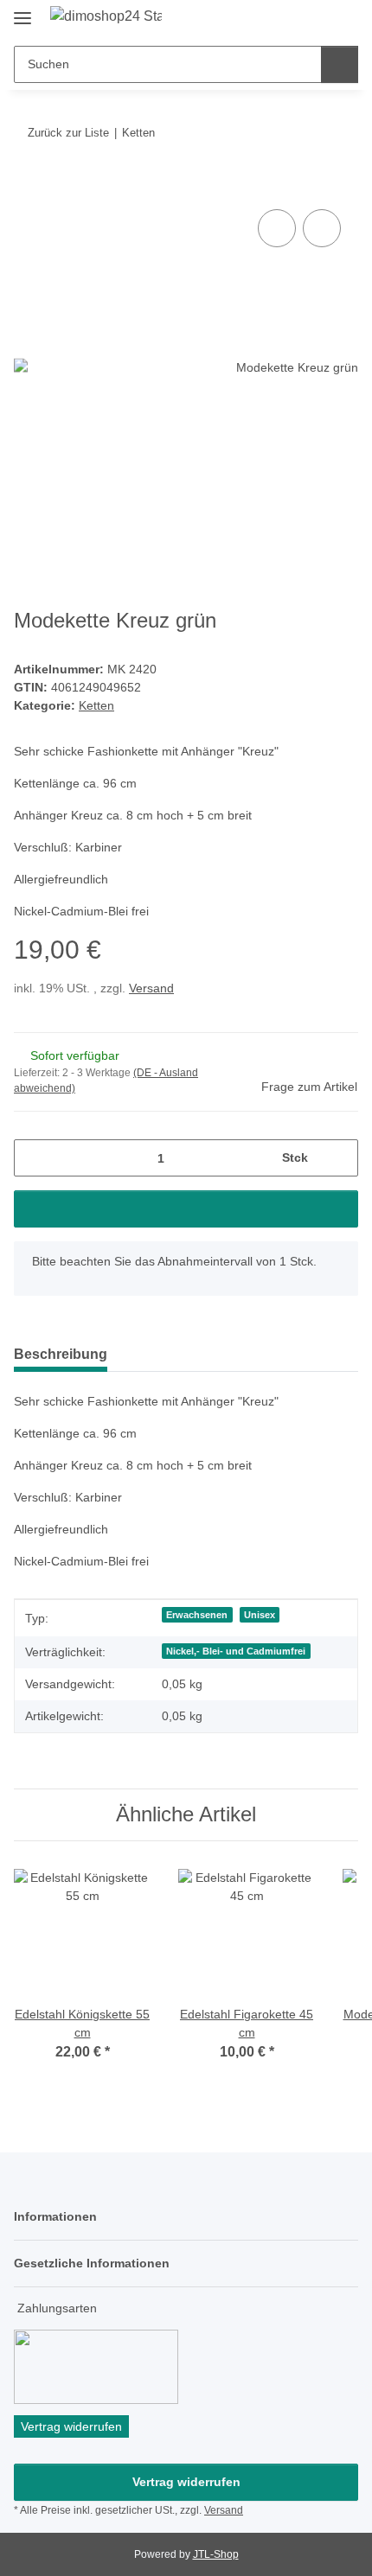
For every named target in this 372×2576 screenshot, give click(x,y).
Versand (151, 988)
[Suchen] (340, 64)
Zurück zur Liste (68, 133)
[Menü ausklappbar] (22, 11)
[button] (290, 19)
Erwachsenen (197, 1615)
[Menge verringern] (33, 1158)
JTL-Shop (216, 2554)
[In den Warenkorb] (28, 186)
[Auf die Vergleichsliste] (277, 228)
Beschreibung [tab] (61, 1354)
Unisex (260, 1615)
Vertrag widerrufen (186, 2482)
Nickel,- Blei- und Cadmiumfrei (236, 1651)
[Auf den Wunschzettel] (322, 228)
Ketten (96, 705)
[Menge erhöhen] (339, 1158)
